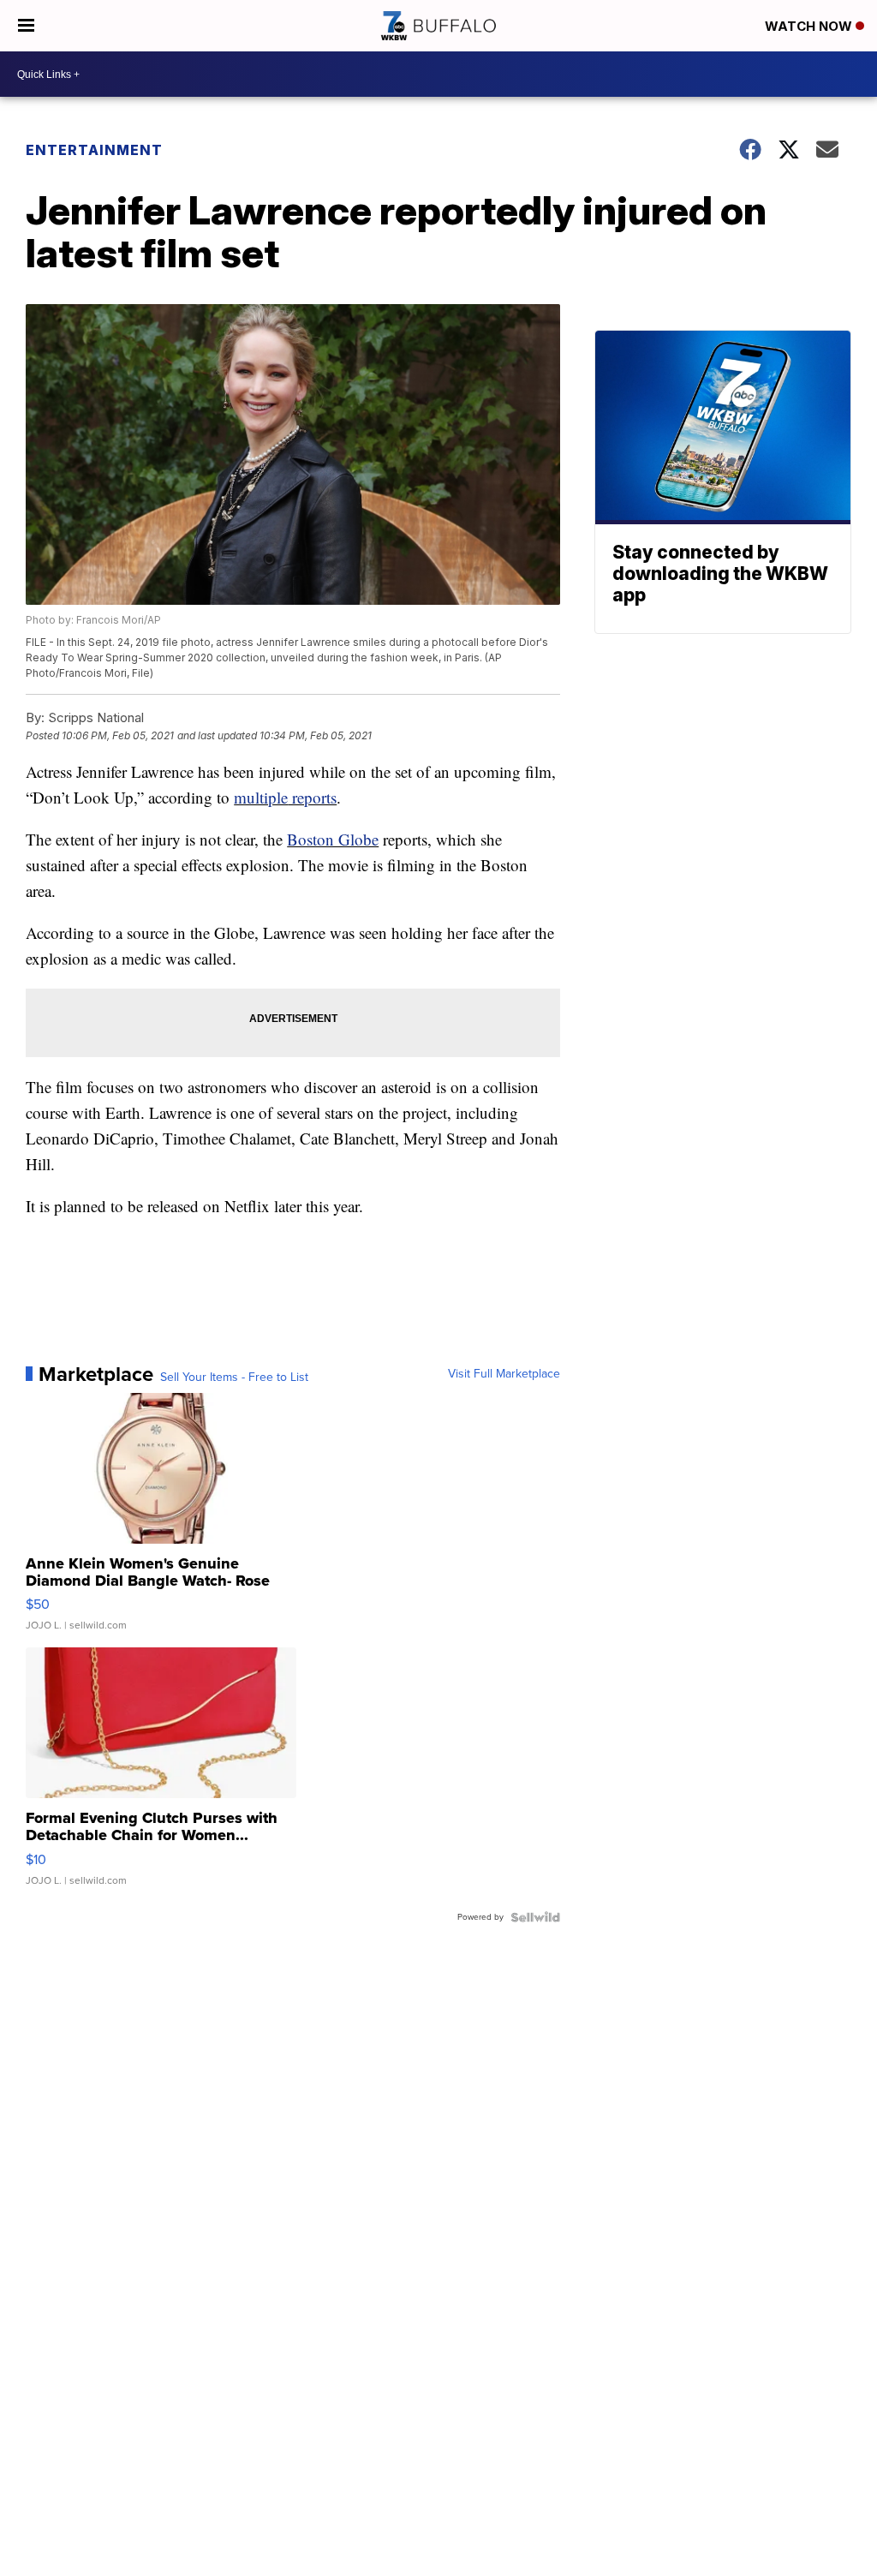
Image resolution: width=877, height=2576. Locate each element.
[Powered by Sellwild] (535, 1917)
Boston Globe (333, 839)
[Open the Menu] (26, 26)
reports (312, 797)
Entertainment (94, 150)
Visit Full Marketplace (504, 1374)
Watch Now (810, 26)
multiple (261, 797)
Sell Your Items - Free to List (234, 1378)
